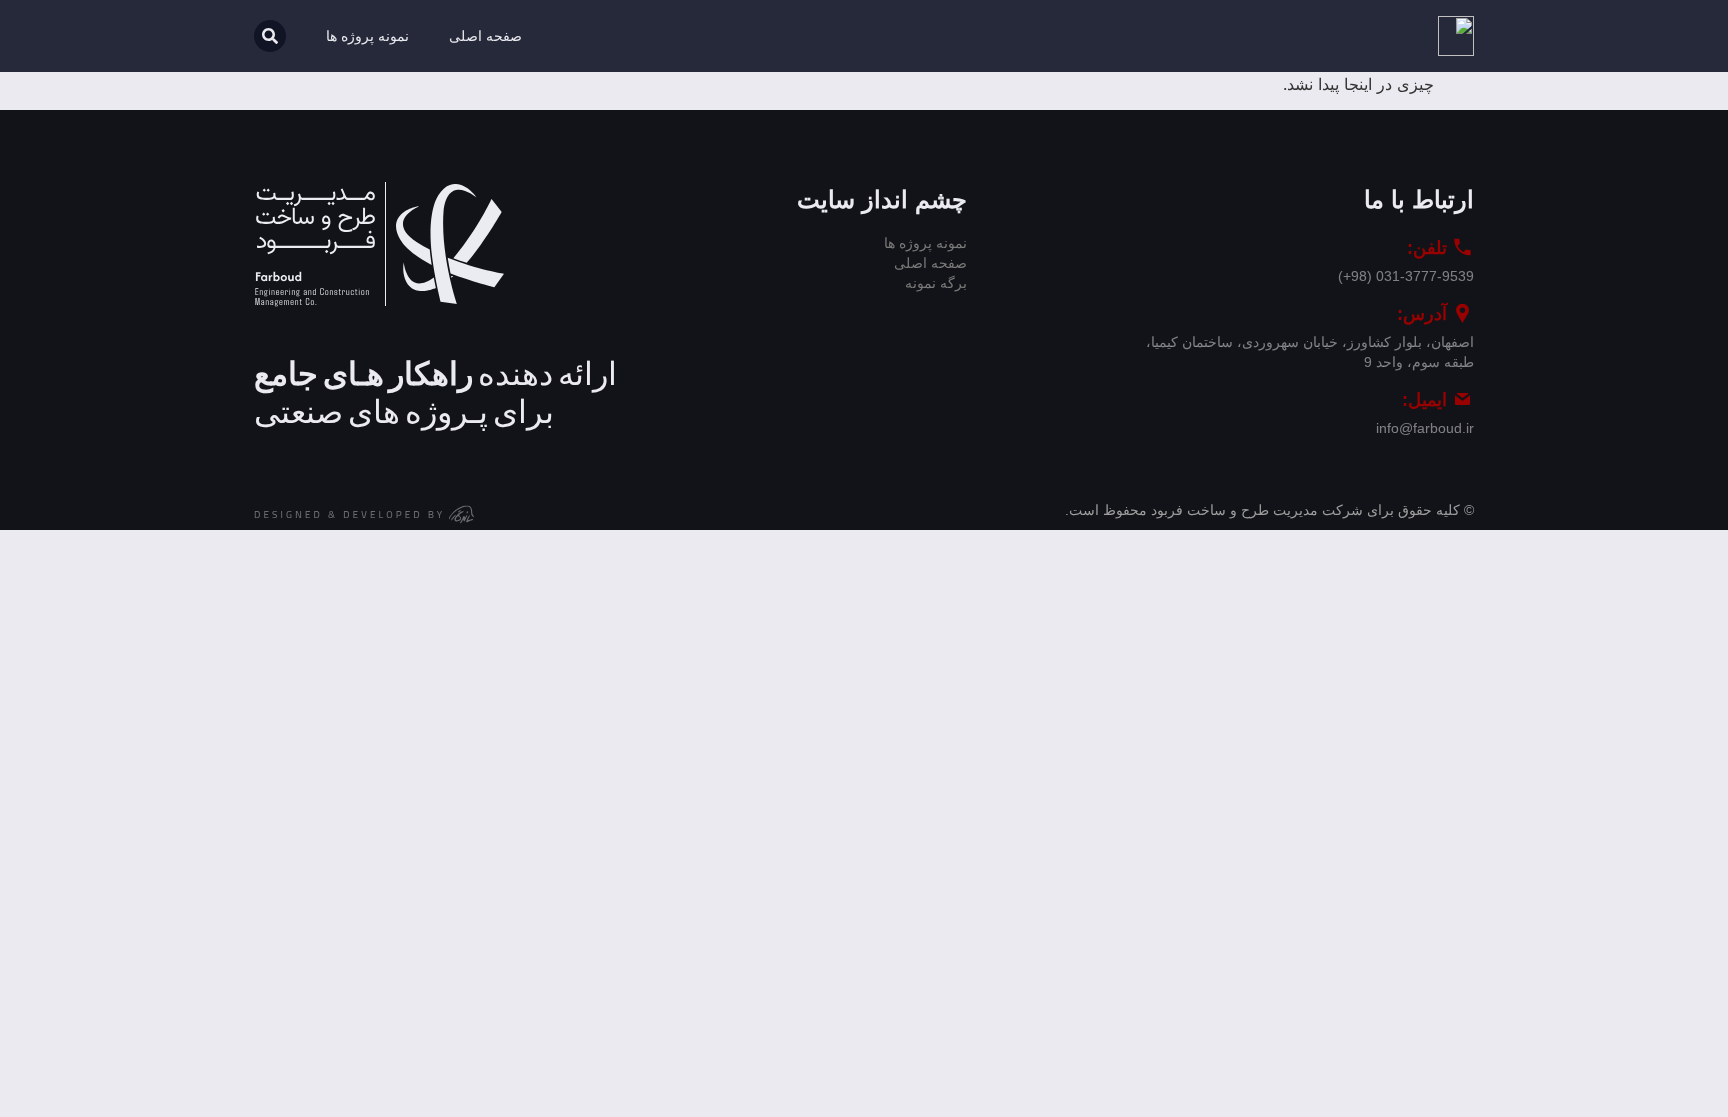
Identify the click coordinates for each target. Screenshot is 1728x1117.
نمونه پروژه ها (367, 36)
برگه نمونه (936, 283)
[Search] (270, 36)
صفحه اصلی (485, 36)
